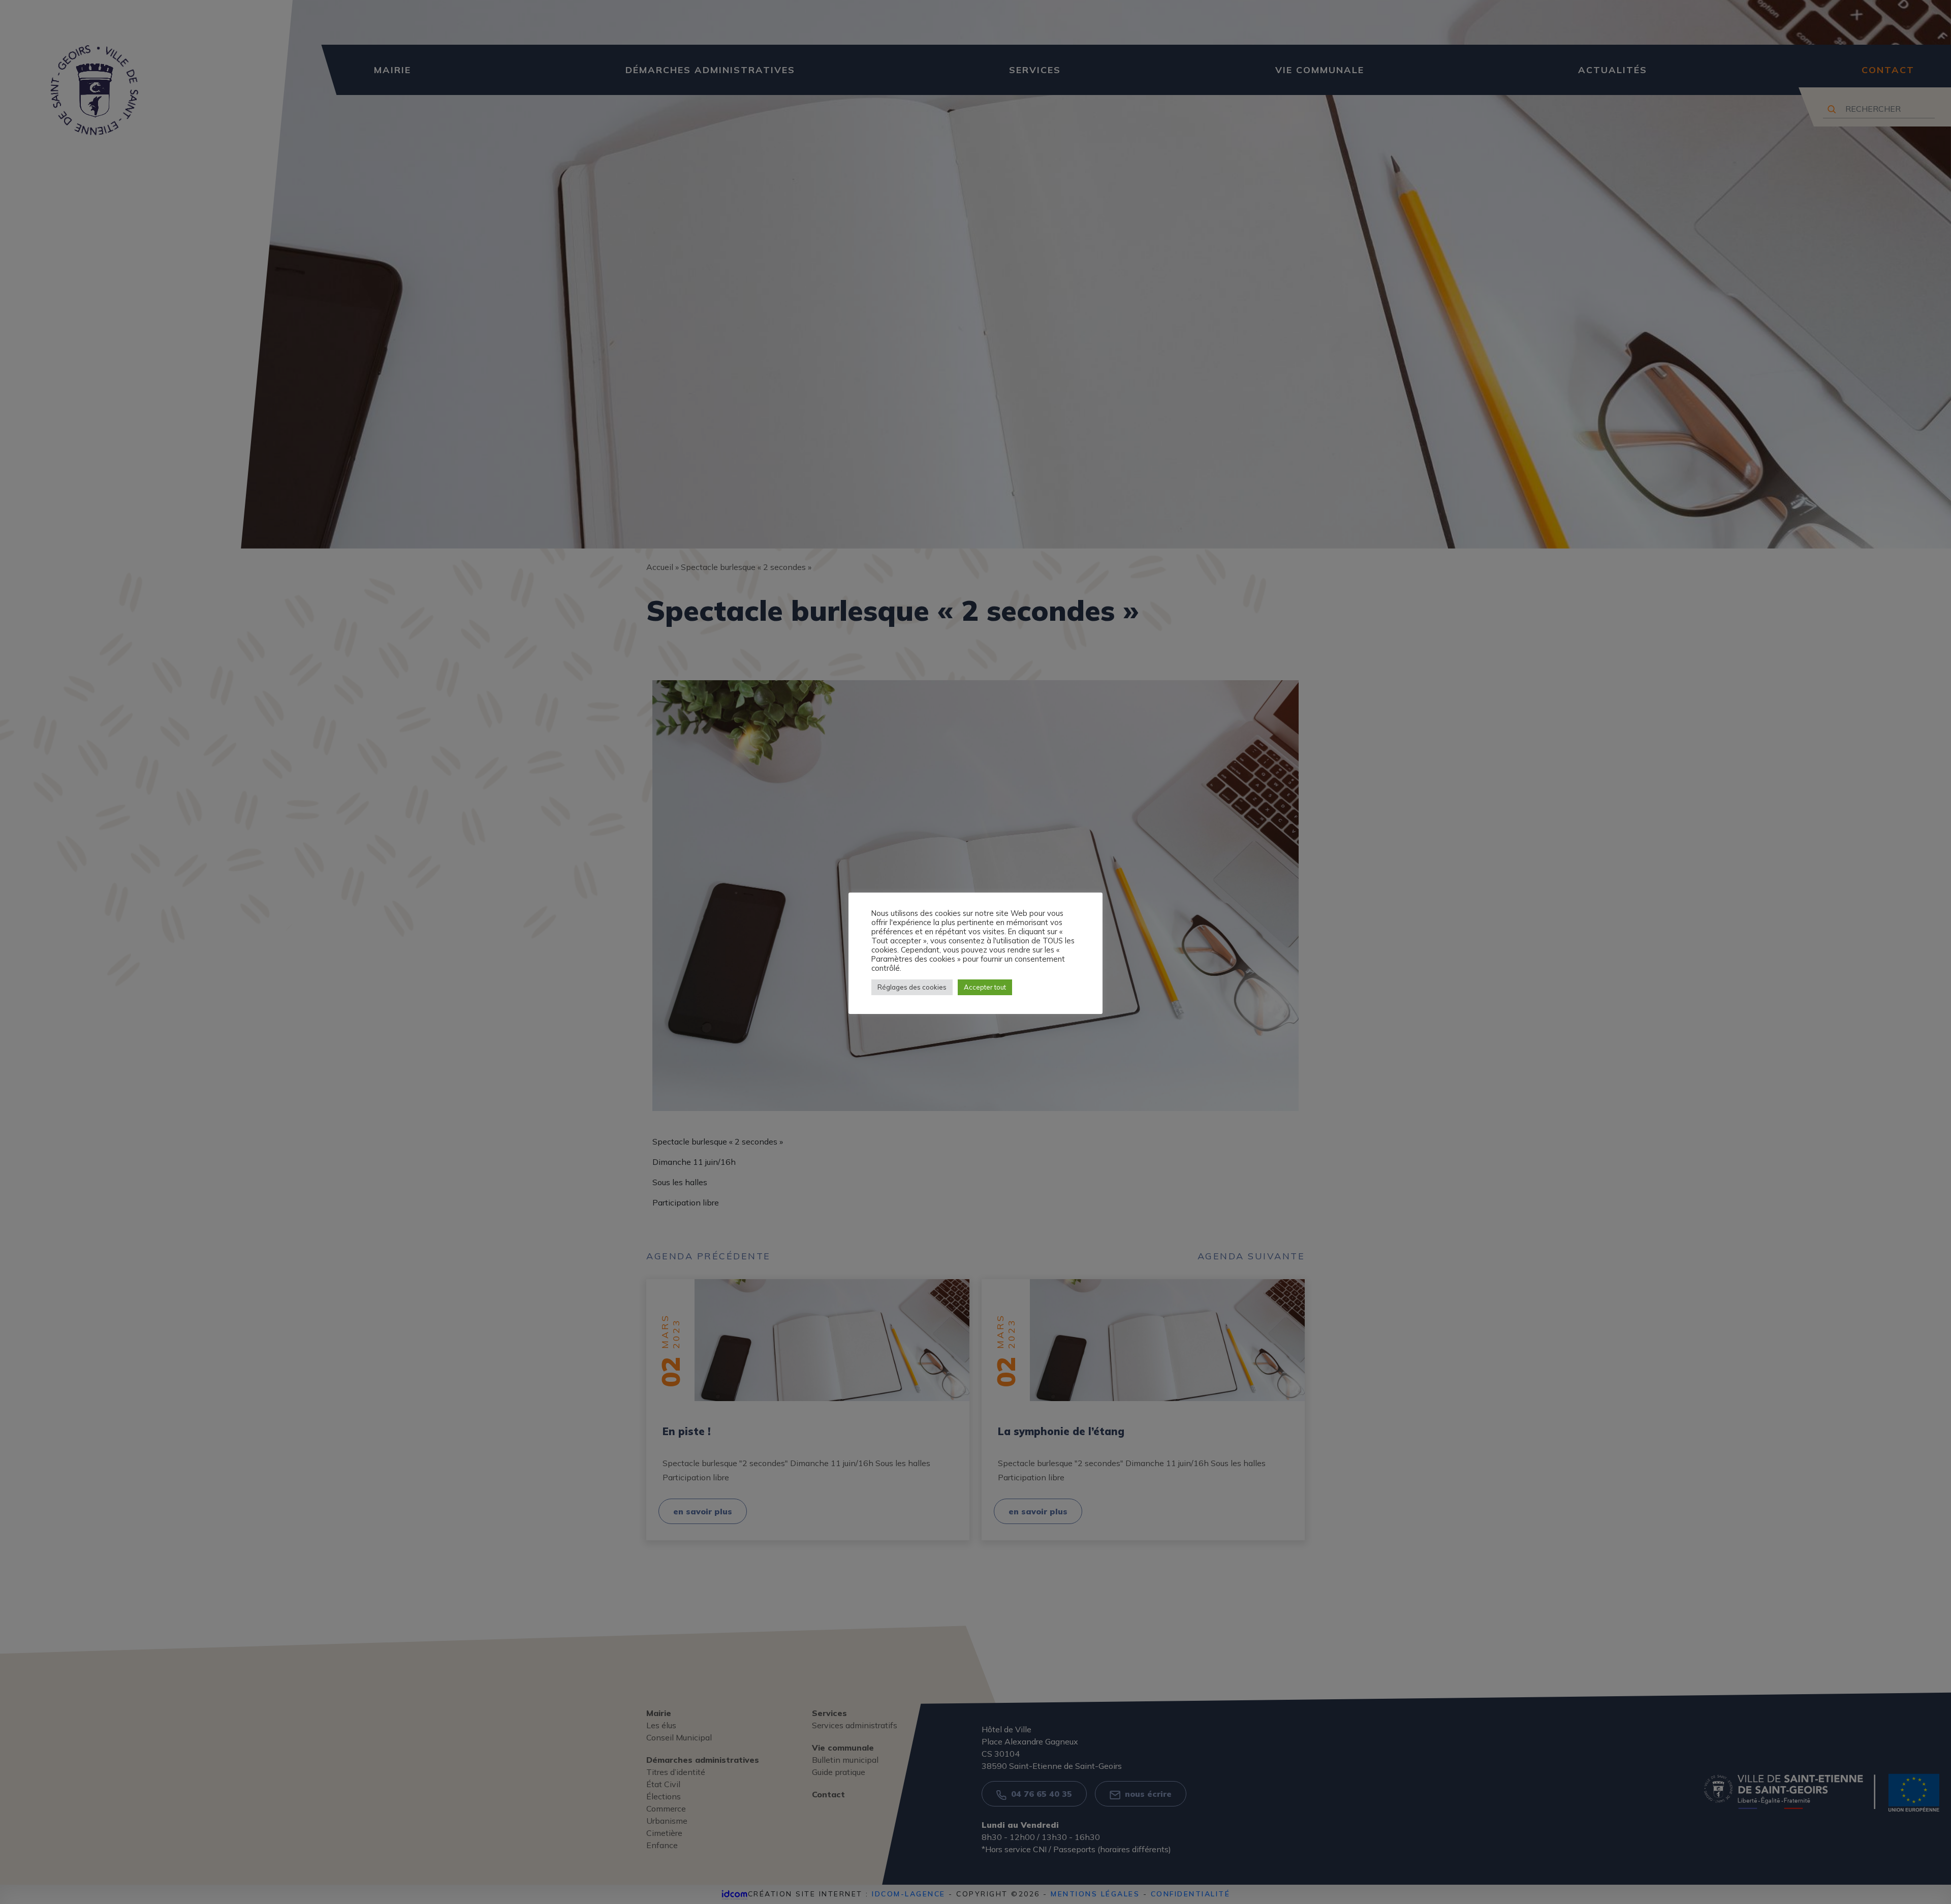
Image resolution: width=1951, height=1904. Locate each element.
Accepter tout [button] (985, 987)
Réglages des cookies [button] (912, 987)
